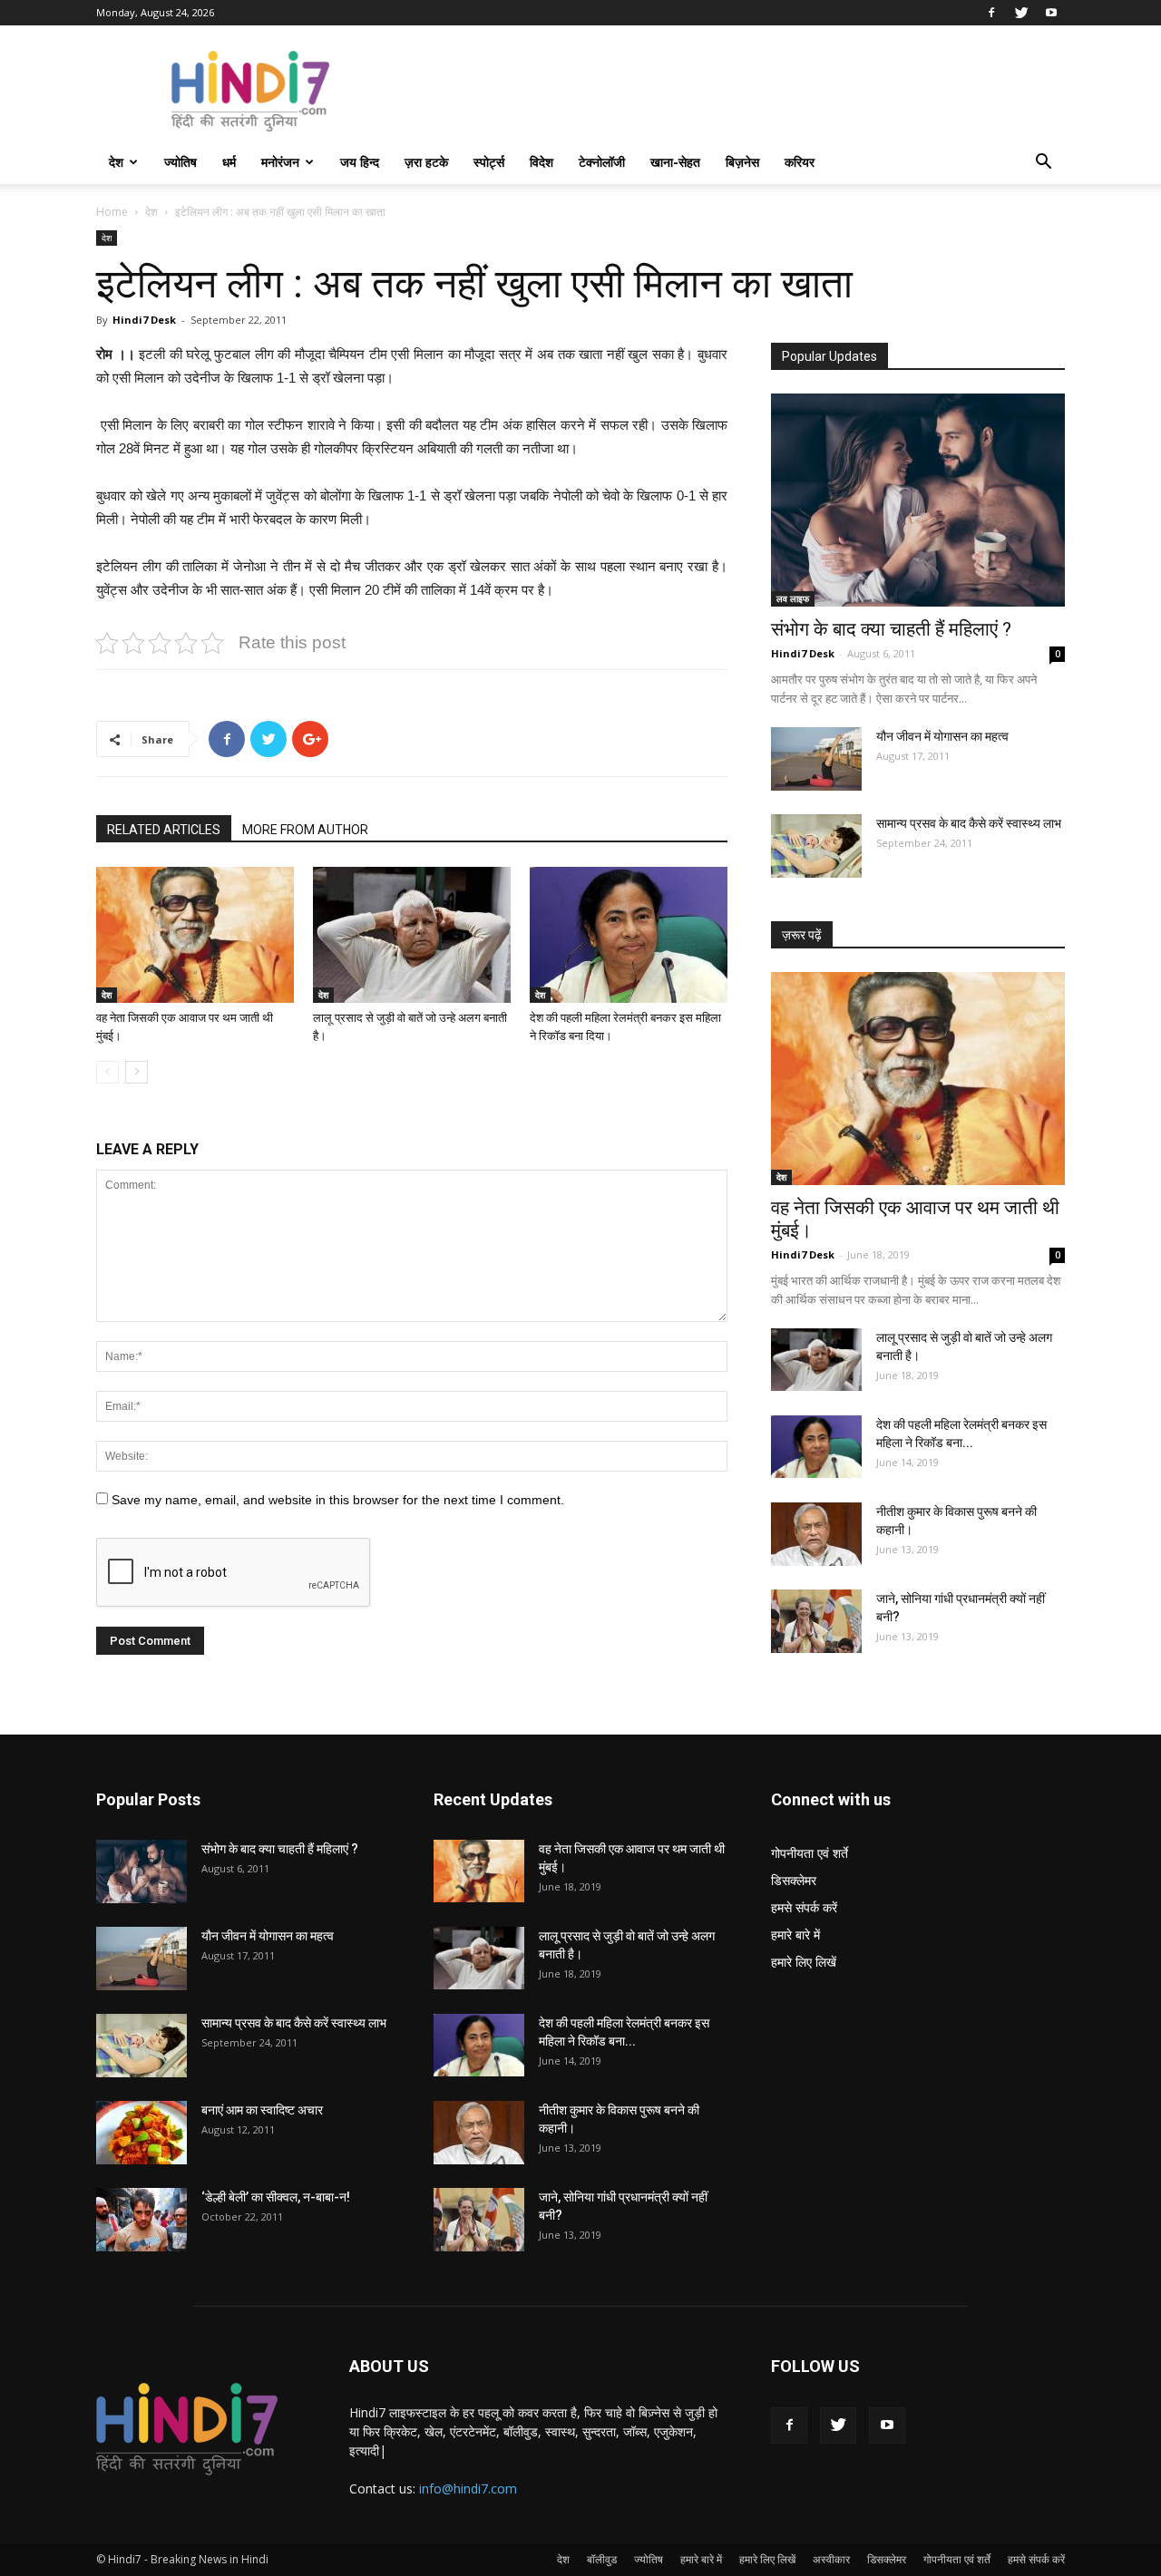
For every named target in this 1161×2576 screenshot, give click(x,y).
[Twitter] (1021, 13)
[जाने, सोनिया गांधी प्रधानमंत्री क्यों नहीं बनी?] (816, 1621)
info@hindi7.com (468, 2489)
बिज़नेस (742, 162)
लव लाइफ (793, 598)
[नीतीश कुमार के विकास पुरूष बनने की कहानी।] (816, 1534)
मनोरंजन (280, 162)
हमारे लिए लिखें (804, 1962)
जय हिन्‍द (360, 162)
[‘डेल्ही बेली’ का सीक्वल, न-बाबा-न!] (141, 2220)
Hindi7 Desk (144, 320)
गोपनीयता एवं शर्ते (810, 1853)
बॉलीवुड (602, 2559)
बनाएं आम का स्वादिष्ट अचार (262, 2110)
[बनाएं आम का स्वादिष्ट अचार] (141, 2133)
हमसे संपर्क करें (804, 1907)
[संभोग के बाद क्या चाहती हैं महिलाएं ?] (918, 500)
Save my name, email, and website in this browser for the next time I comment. (338, 1500)
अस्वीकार (831, 2559)
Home (112, 212)
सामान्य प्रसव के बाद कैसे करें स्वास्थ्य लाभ (969, 823)
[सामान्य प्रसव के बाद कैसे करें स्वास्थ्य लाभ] (816, 846)
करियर (800, 162)
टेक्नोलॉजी (602, 162)
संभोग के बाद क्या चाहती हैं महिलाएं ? (891, 629)
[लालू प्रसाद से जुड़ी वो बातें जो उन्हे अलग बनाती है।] (412, 935)
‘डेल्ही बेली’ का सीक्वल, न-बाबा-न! (276, 2197)
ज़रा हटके (426, 162)
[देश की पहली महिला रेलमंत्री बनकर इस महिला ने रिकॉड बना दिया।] (629, 935)
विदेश (541, 162)
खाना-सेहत (675, 162)
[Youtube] (1051, 13)
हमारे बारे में (795, 1934)
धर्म (229, 162)
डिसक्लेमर (794, 1880)
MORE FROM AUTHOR (305, 830)
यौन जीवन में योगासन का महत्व (942, 736)
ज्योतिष (180, 162)
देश (116, 162)
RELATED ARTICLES (164, 830)
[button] (1043, 164)
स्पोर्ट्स (489, 162)
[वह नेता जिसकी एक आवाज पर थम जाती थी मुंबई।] (195, 935)
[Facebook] (991, 13)
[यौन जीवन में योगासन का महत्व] (816, 759)
